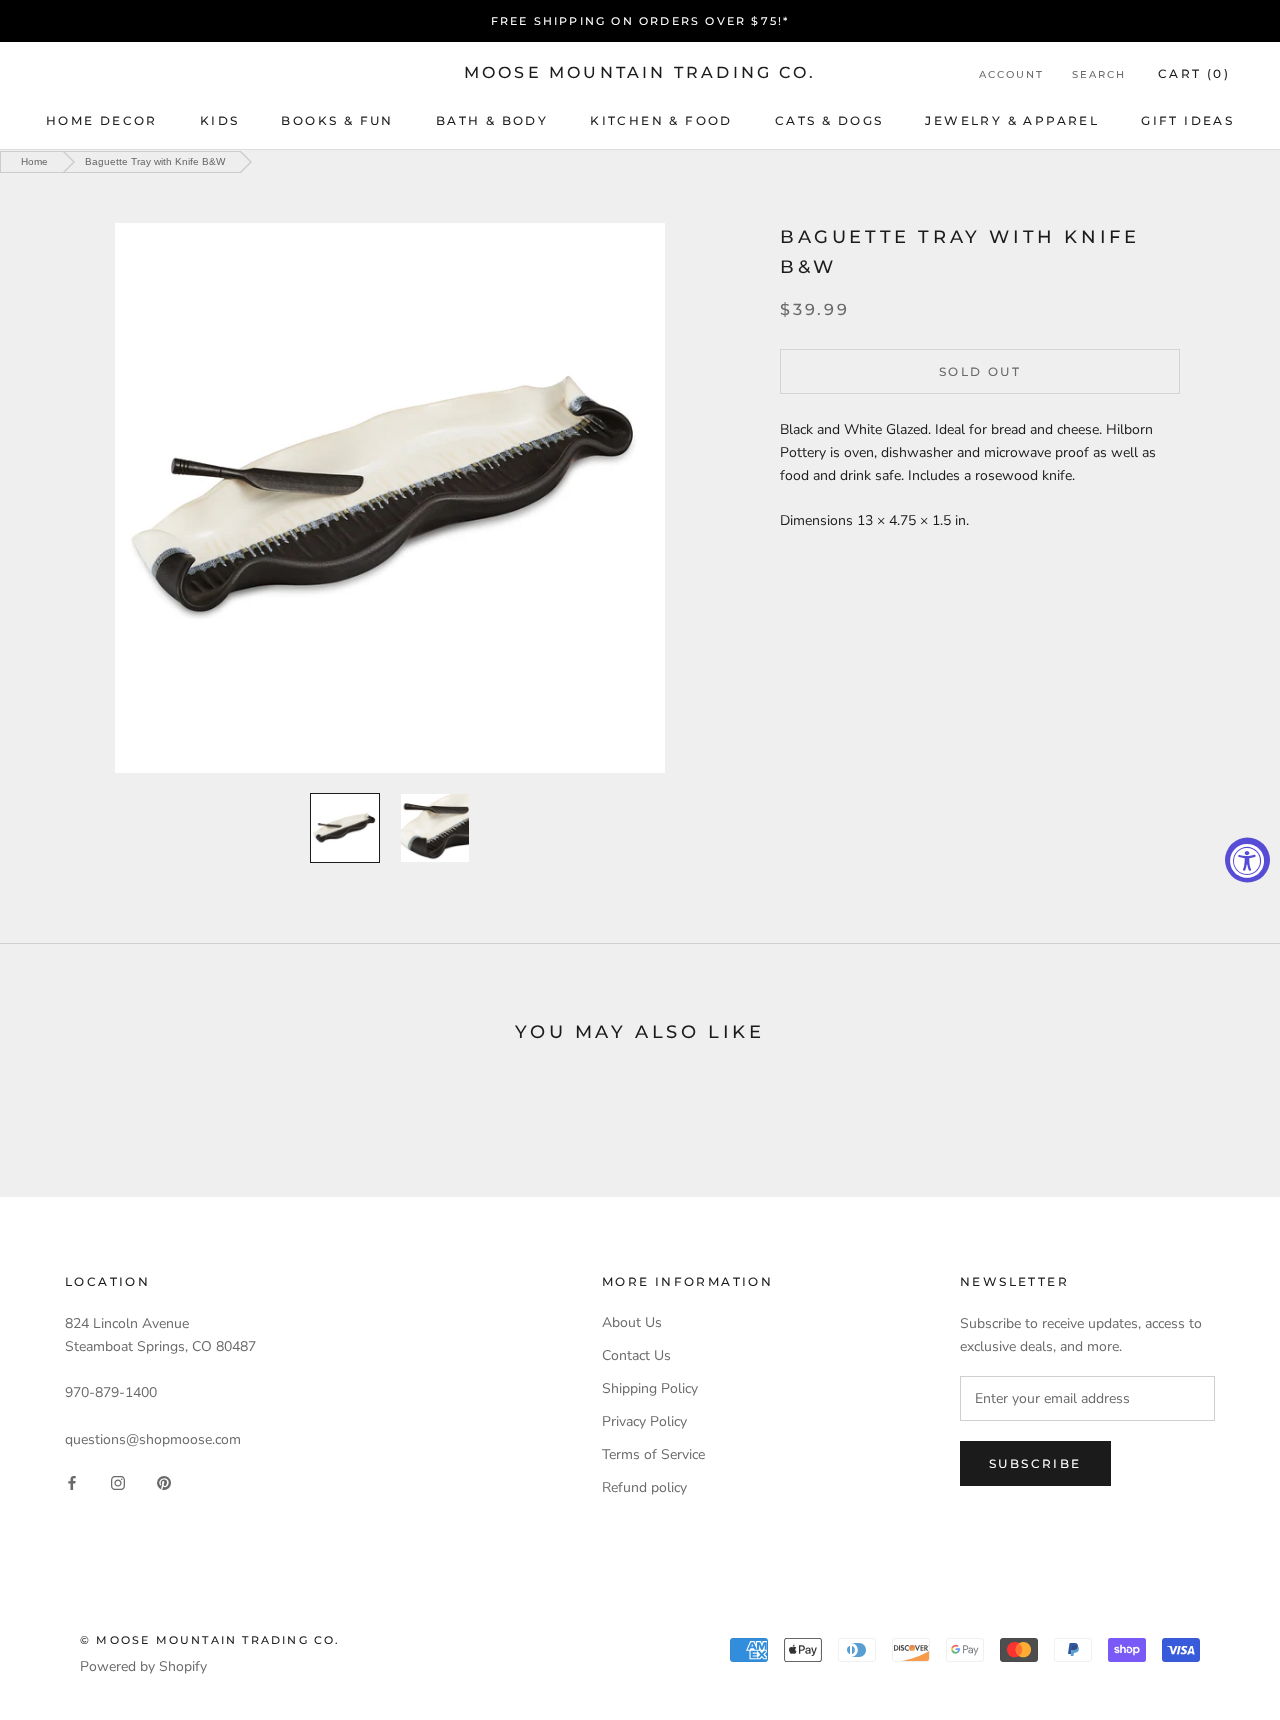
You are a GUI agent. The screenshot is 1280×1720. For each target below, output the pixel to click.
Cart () (1194, 73)
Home (34, 161)
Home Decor (102, 120)
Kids (220, 120)
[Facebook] (72, 1482)
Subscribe (1035, 1463)
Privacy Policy (644, 1421)
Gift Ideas (1187, 120)
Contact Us (636, 1355)
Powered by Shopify (143, 1666)
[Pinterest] (164, 1482)
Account (1011, 74)
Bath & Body (492, 120)
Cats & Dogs (829, 120)
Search (1099, 74)
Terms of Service (653, 1454)
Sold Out (980, 370)
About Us (632, 1322)
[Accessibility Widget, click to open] (1247, 860)
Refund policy (644, 1487)
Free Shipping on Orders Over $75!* (640, 21)
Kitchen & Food (661, 120)
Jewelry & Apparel (1012, 120)
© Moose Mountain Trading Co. (210, 1640)
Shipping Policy (650, 1388)
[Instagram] (118, 1482)
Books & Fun (337, 120)
